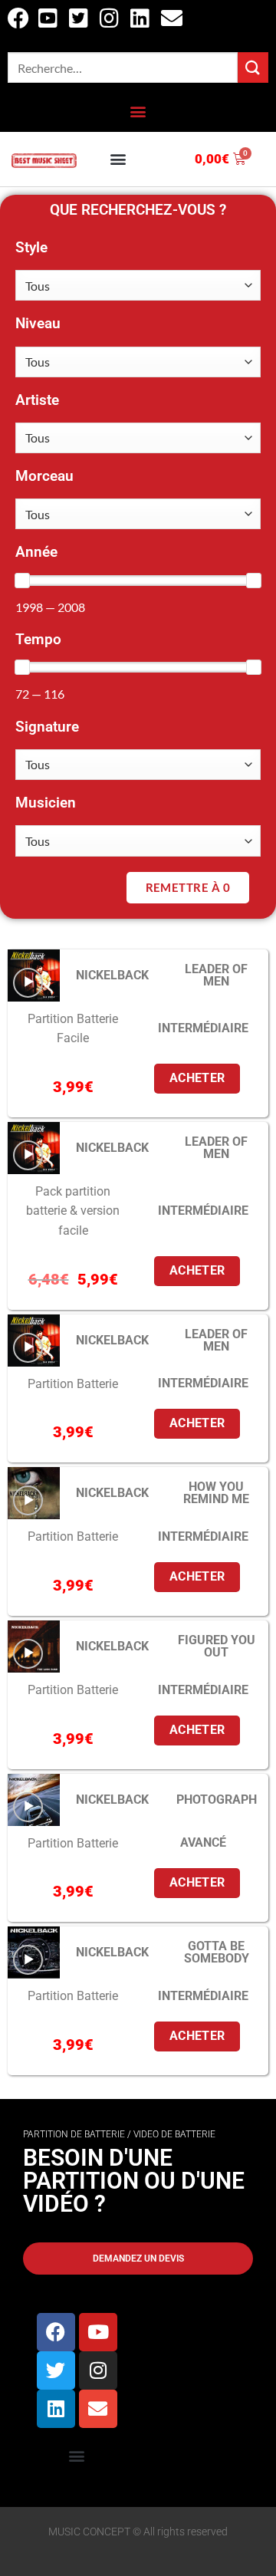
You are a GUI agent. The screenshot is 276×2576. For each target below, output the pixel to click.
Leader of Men (216, 975)
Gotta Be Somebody (217, 1952)
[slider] (22, 581)
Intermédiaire (203, 1028)
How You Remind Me (216, 1493)
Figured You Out (217, 1646)
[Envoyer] (253, 67)
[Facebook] (56, 2332)
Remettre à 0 (188, 887)
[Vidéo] (28, 983)
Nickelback (112, 975)
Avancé (203, 1842)
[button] (138, 112)
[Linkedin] (56, 2409)
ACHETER (197, 1078)
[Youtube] (98, 2332)
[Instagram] (98, 2370)
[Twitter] (56, 2370)
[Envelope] (98, 2409)
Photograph (217, 1800)
